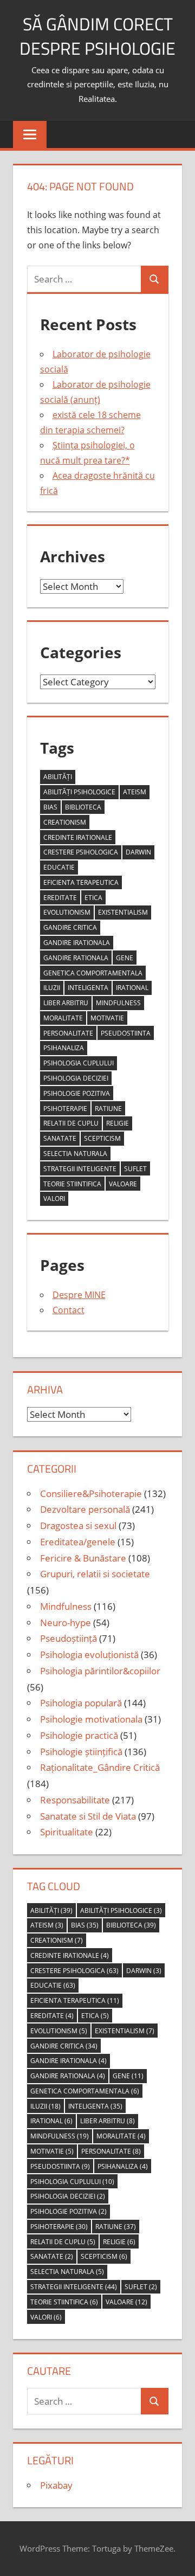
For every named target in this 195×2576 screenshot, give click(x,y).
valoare (123, 1184)
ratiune (108, 1109)
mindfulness (118, 1003)
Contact (69, 1310)
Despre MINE (79, 1295)
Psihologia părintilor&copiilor (100, 1671)
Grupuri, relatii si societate (95, 1574)
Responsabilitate (75, 1800)
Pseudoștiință (69, 1638)
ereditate (60, 898)
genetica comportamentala (93, 973)
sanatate (60, 1138)
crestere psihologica (81, 852)
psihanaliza (64, 1048)
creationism (65, 822)
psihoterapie (65, 1109)
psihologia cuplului (79, 1063)
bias (50, 807)
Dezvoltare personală (85, 1509)
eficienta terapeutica (81, 882)
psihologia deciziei (76, 1078)
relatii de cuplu (71, 1123)
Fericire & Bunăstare (83, 1558)
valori (54, 1199)
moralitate (63, 1018)
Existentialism (123, 912)
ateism (135, 792)
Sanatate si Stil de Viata (88, 1816)
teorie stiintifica (72, 1184)
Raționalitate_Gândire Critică (100, 1767)
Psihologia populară (81, 1703)
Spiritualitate (67, 1832)
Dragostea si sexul (78, 1525)
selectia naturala (75, 1154)
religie (118, 1123)
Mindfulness (66, 1606)
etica (93, 898)
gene (125, 958)
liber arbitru (66, 1003)
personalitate (68, 1033)
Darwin (138, 852)
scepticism (102, 1138)
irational (132, 988)
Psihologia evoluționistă (89, 1655)
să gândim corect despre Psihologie (97, 36)
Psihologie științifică (81, 1752)
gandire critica (70, 927)
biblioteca (83, 807)
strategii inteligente (80, 1169)
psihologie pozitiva (77, 1093)
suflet (135, 1169)
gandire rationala (76, 958)
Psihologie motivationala (91, 1719)
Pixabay (56, 2485)
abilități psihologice (79, 792)
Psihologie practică (79, 1735)
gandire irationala (77, 943)
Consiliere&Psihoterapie (91, 1493)
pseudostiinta (126, 1033)
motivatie (107, 1018)
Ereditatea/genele (78, 1542)
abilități (58, 777)
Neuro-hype (66, 1623)
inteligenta (88, 988)
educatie (59, 867)
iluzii (52, 988)
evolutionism (67, 912)
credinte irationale (78, 837)
